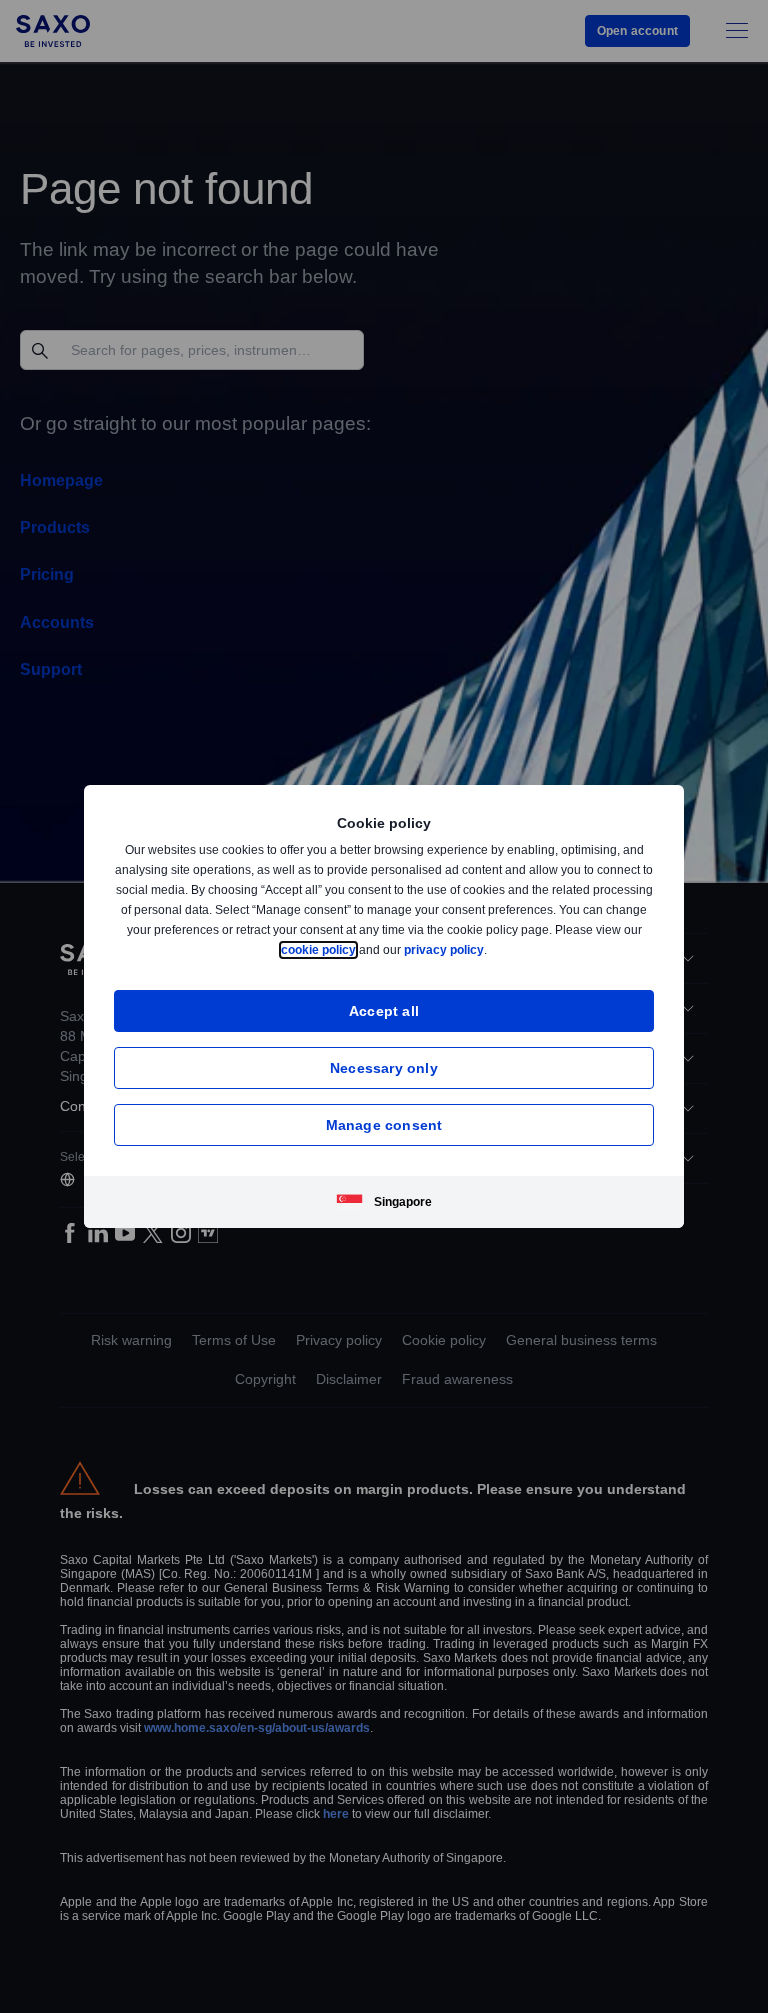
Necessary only (384, 1067)
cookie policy (364, 949)
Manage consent (384, 1124)
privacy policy (491, 949)
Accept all (384, 1010)
